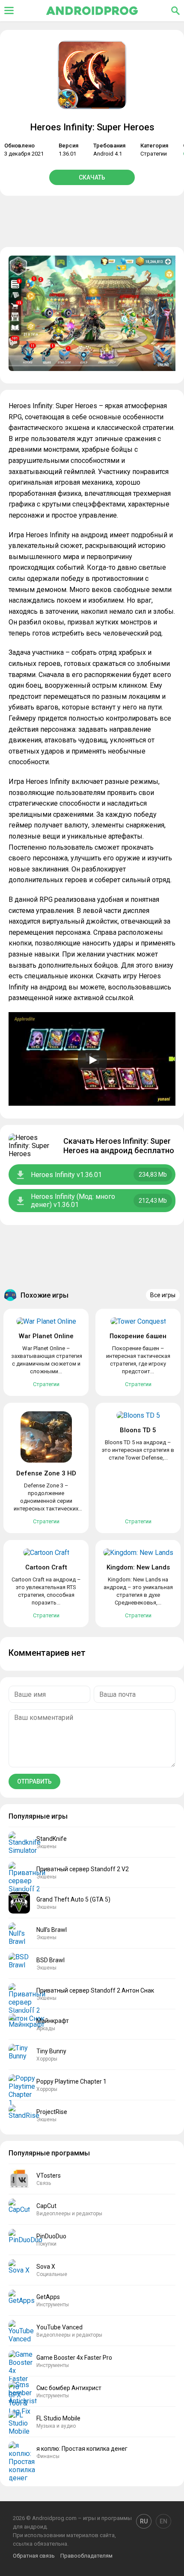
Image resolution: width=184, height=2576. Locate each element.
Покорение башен (138, 1336)
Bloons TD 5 (138, 1430)
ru (144, 2521)
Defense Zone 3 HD (46, 1473)
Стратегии (154, 154)
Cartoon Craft (46, 1567)
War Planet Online (46, 1336)
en (163, 2521)
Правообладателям (86, 2556)
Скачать (92, 177)
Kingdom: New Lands (138, 1567)
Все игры (163, 1295)
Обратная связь (34, 2556)
